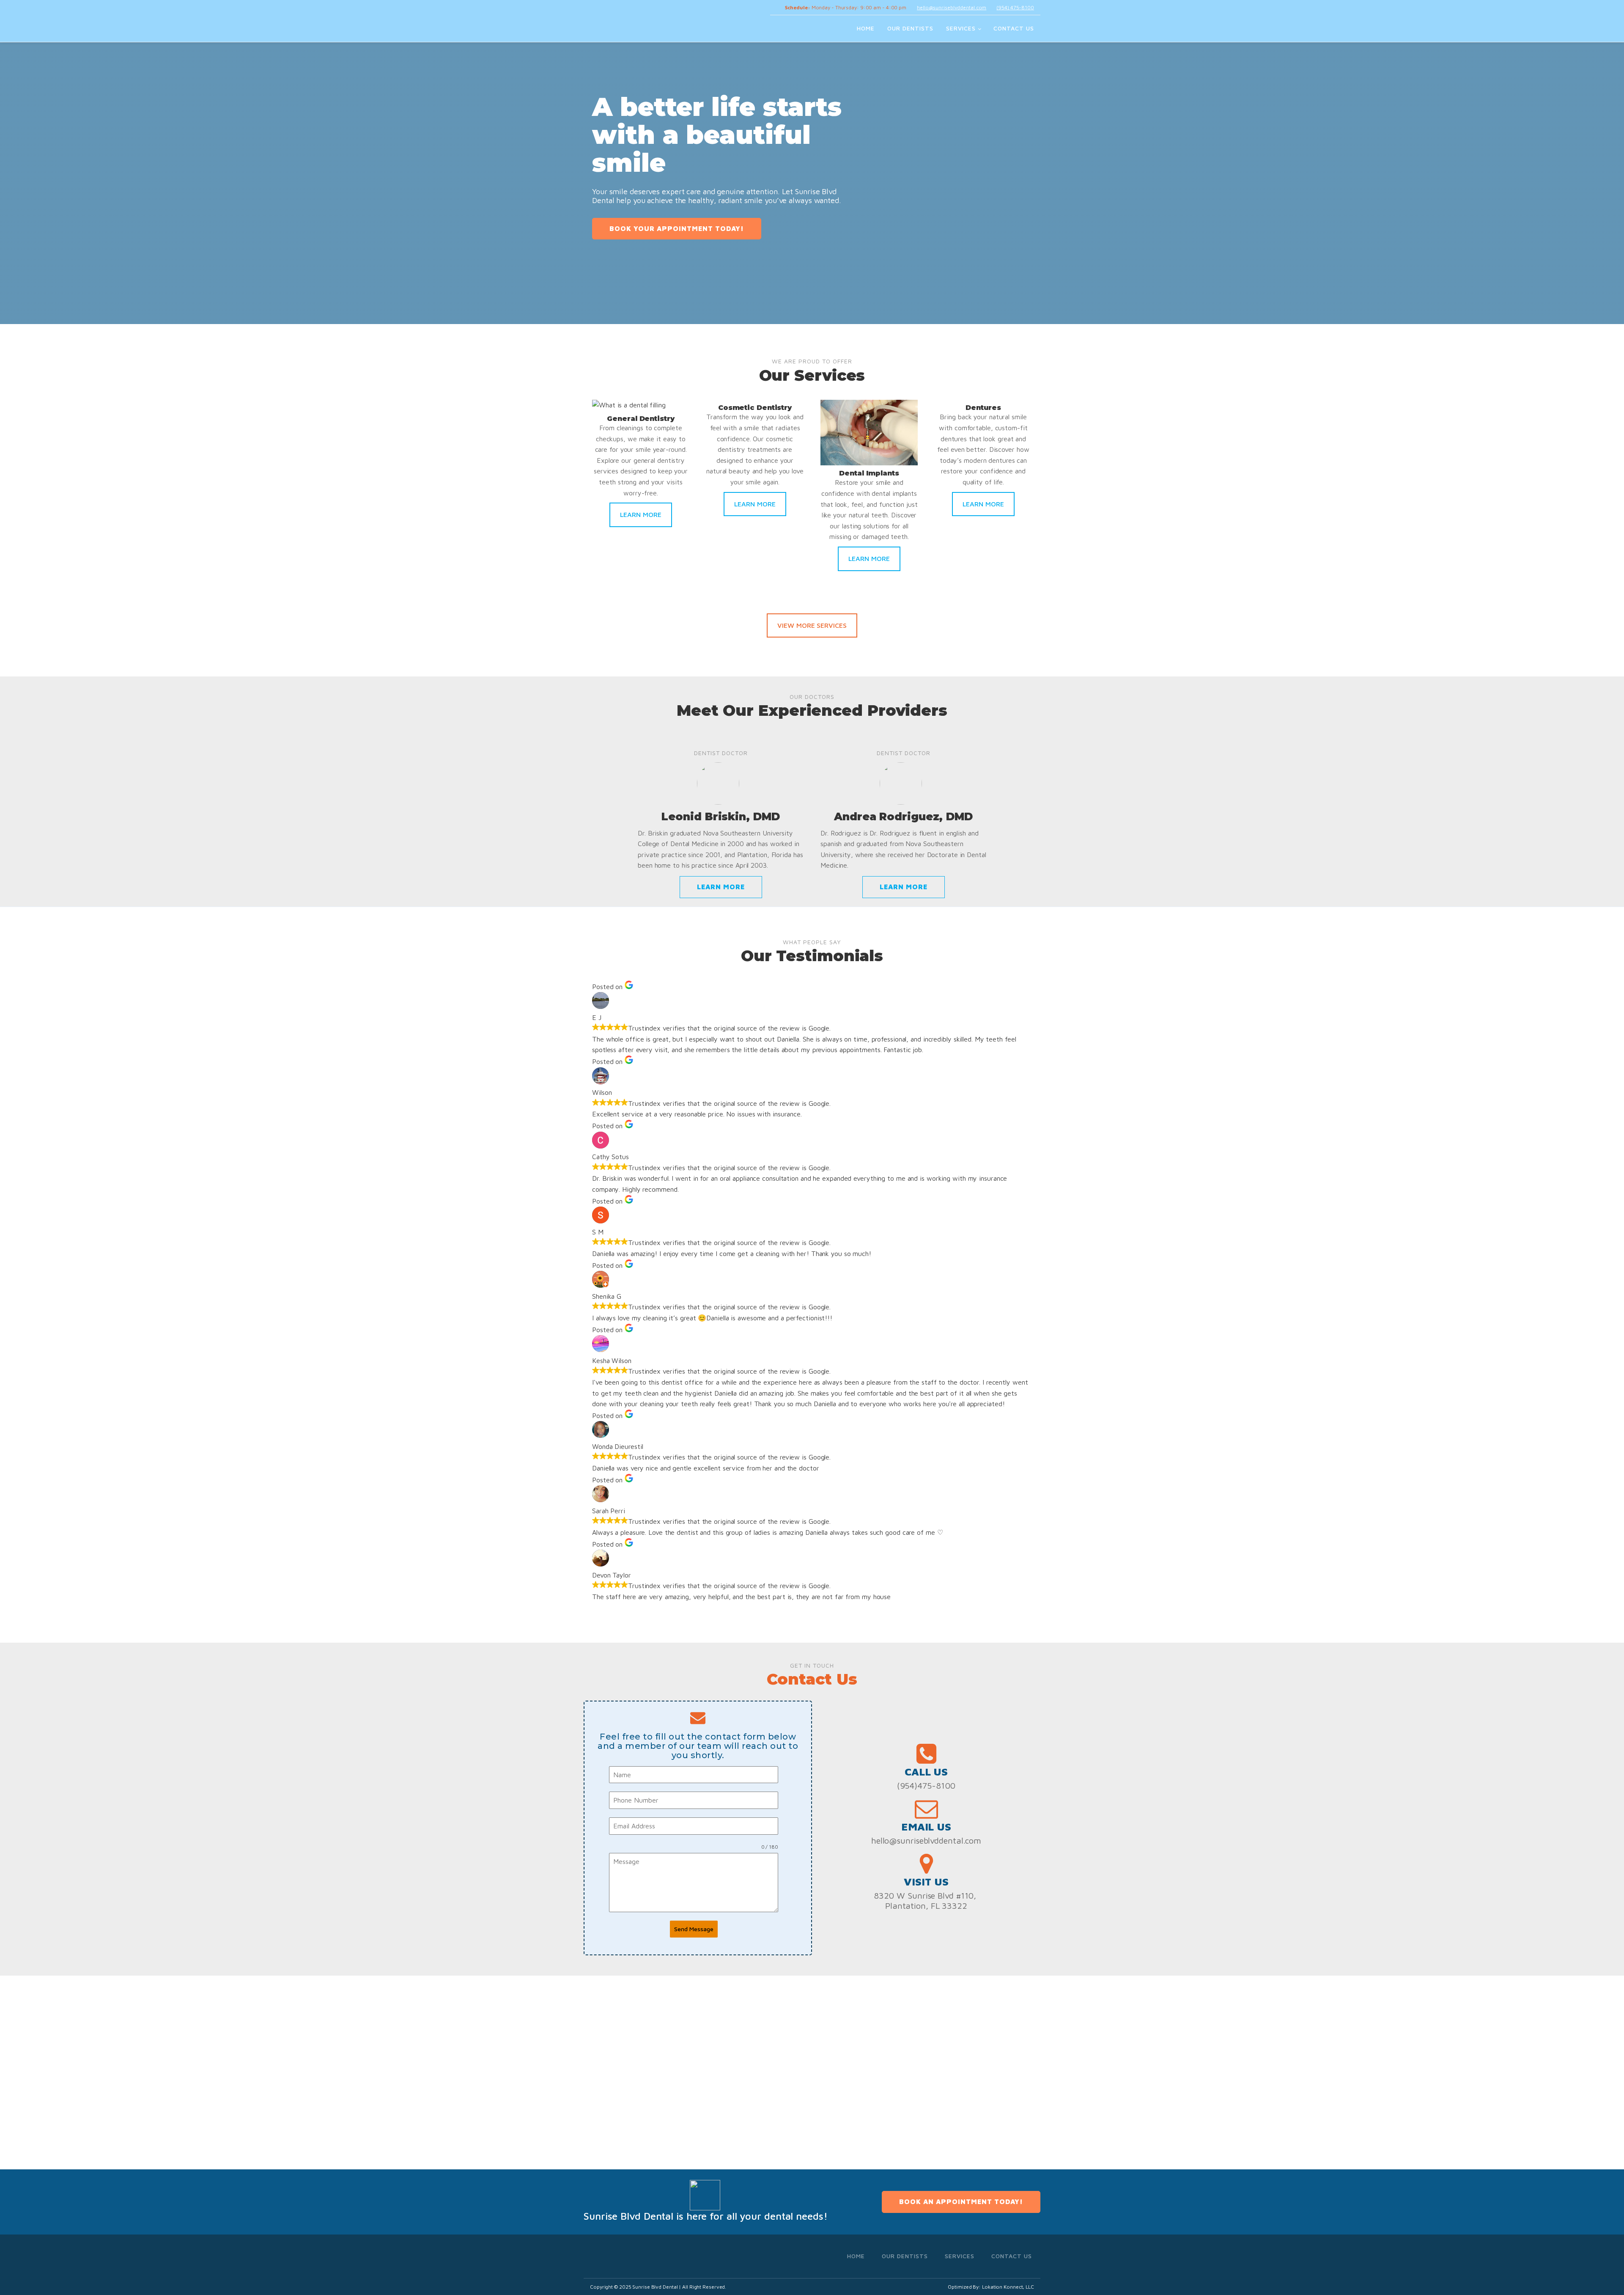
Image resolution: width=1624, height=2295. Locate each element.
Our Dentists (910, 28)
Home (866, 28)
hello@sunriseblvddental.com (952, 7)
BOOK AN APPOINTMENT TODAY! (961, 2202)
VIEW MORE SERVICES (812, 625)
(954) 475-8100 (1015, 7)
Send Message (694, 1929)
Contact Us (1014, 28)
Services (961, 28)
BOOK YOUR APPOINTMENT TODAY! (677, 228)
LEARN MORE (641, 514)
